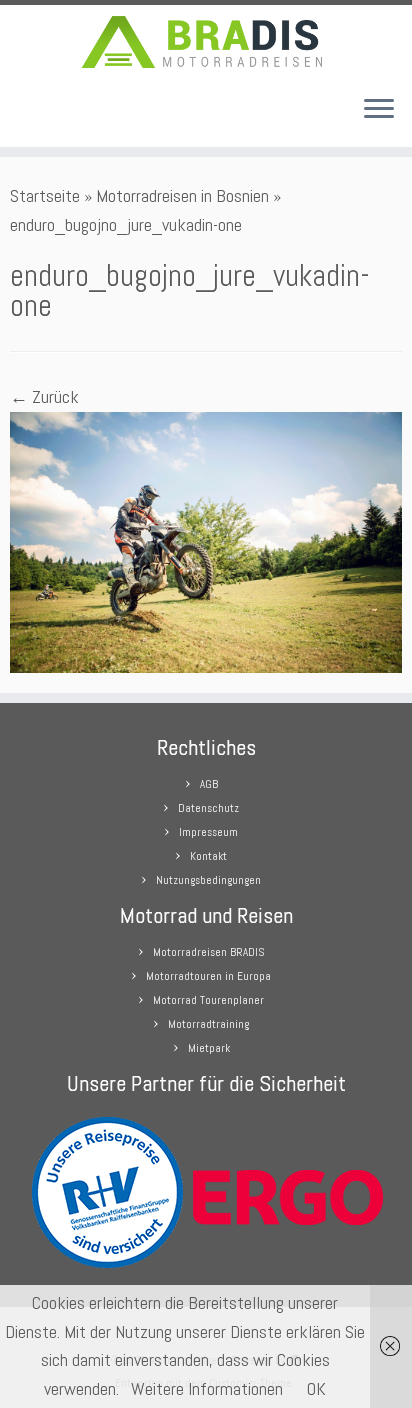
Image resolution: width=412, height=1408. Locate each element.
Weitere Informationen (207, 1388)
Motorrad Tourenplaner (208, 1000)
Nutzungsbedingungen (208, 880)
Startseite (45, 195)
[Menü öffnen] (379, 111)
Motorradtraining (208, 1024)
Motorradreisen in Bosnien (182, 195)
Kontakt (208, 856)
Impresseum (208, 832)
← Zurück (44, 396)
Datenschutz (208, 808)
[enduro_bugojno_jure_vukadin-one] (206, 540)
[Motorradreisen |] (206, 42)
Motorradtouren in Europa (208, 976)
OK (316, 1388)
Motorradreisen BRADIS (208, 952)
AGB (209, 784)
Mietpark (209, 1048)
